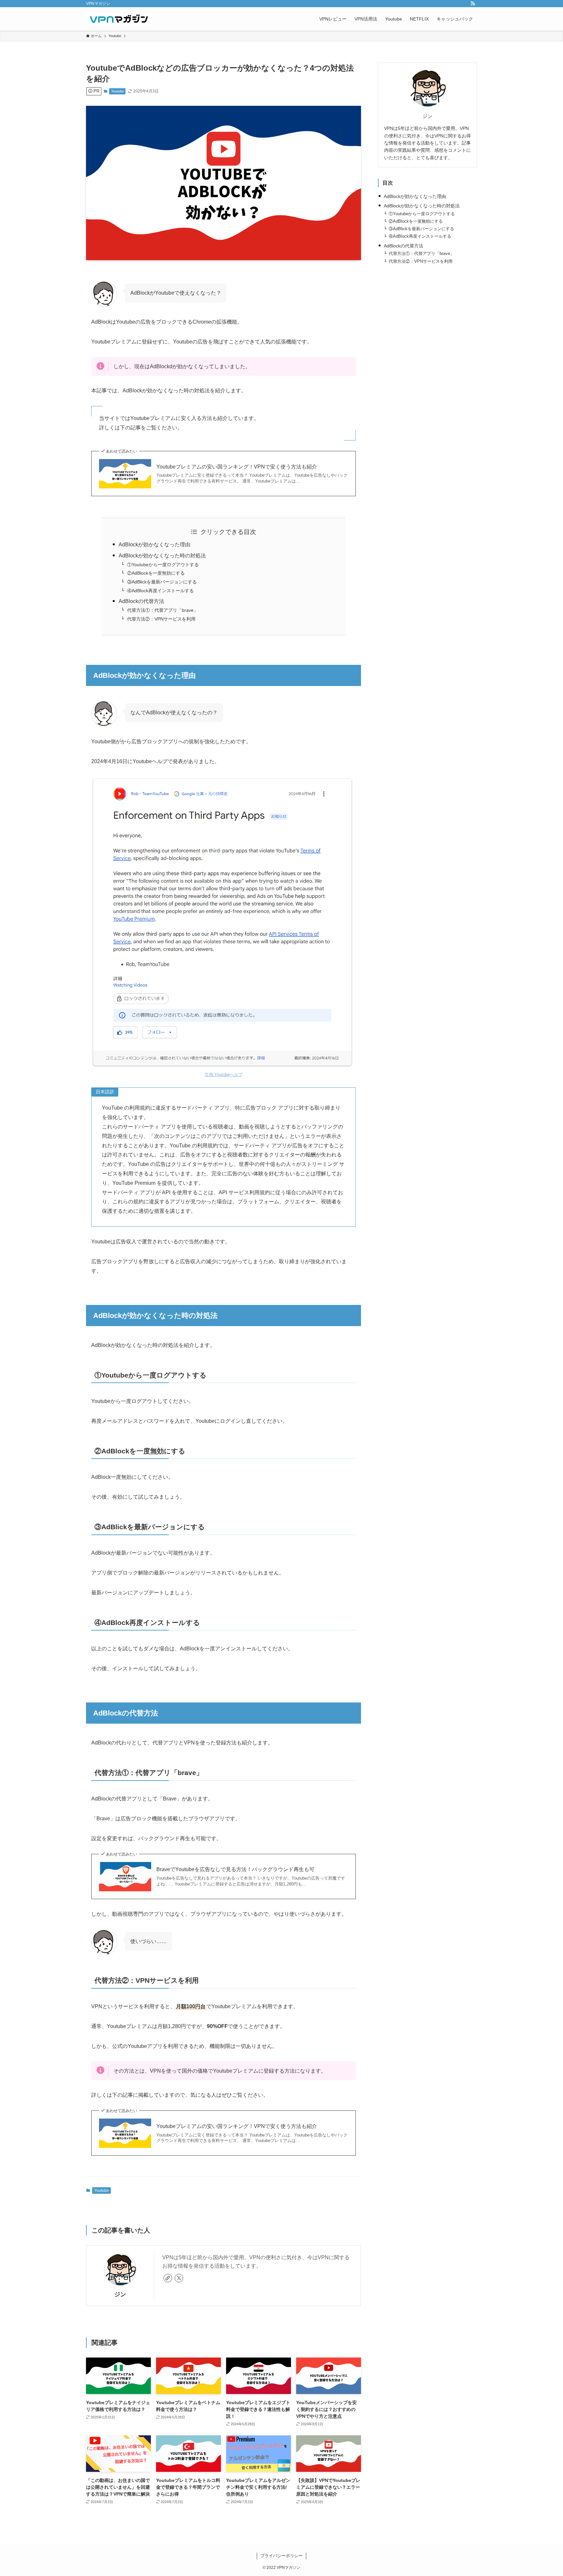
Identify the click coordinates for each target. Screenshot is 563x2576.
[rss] (473, 4)
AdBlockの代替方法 (141, 601)
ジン (120, 2294)
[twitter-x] (179, 2278)
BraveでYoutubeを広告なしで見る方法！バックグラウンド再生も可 (235, 1869)
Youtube (117, 91)
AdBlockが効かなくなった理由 (154, 545)
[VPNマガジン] (119, 19)
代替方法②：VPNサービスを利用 (161, 619)
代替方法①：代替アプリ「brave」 (163, 610)
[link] (168, 2278)
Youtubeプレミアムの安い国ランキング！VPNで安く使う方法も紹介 (237, 467)
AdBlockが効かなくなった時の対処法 (162, 556)
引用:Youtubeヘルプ (224, 1075)
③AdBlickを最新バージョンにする (162, 582)
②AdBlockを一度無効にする (156, 573)
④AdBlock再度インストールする (160, 591)
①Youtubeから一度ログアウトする (163, 565)
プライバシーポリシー (281, 2556)
